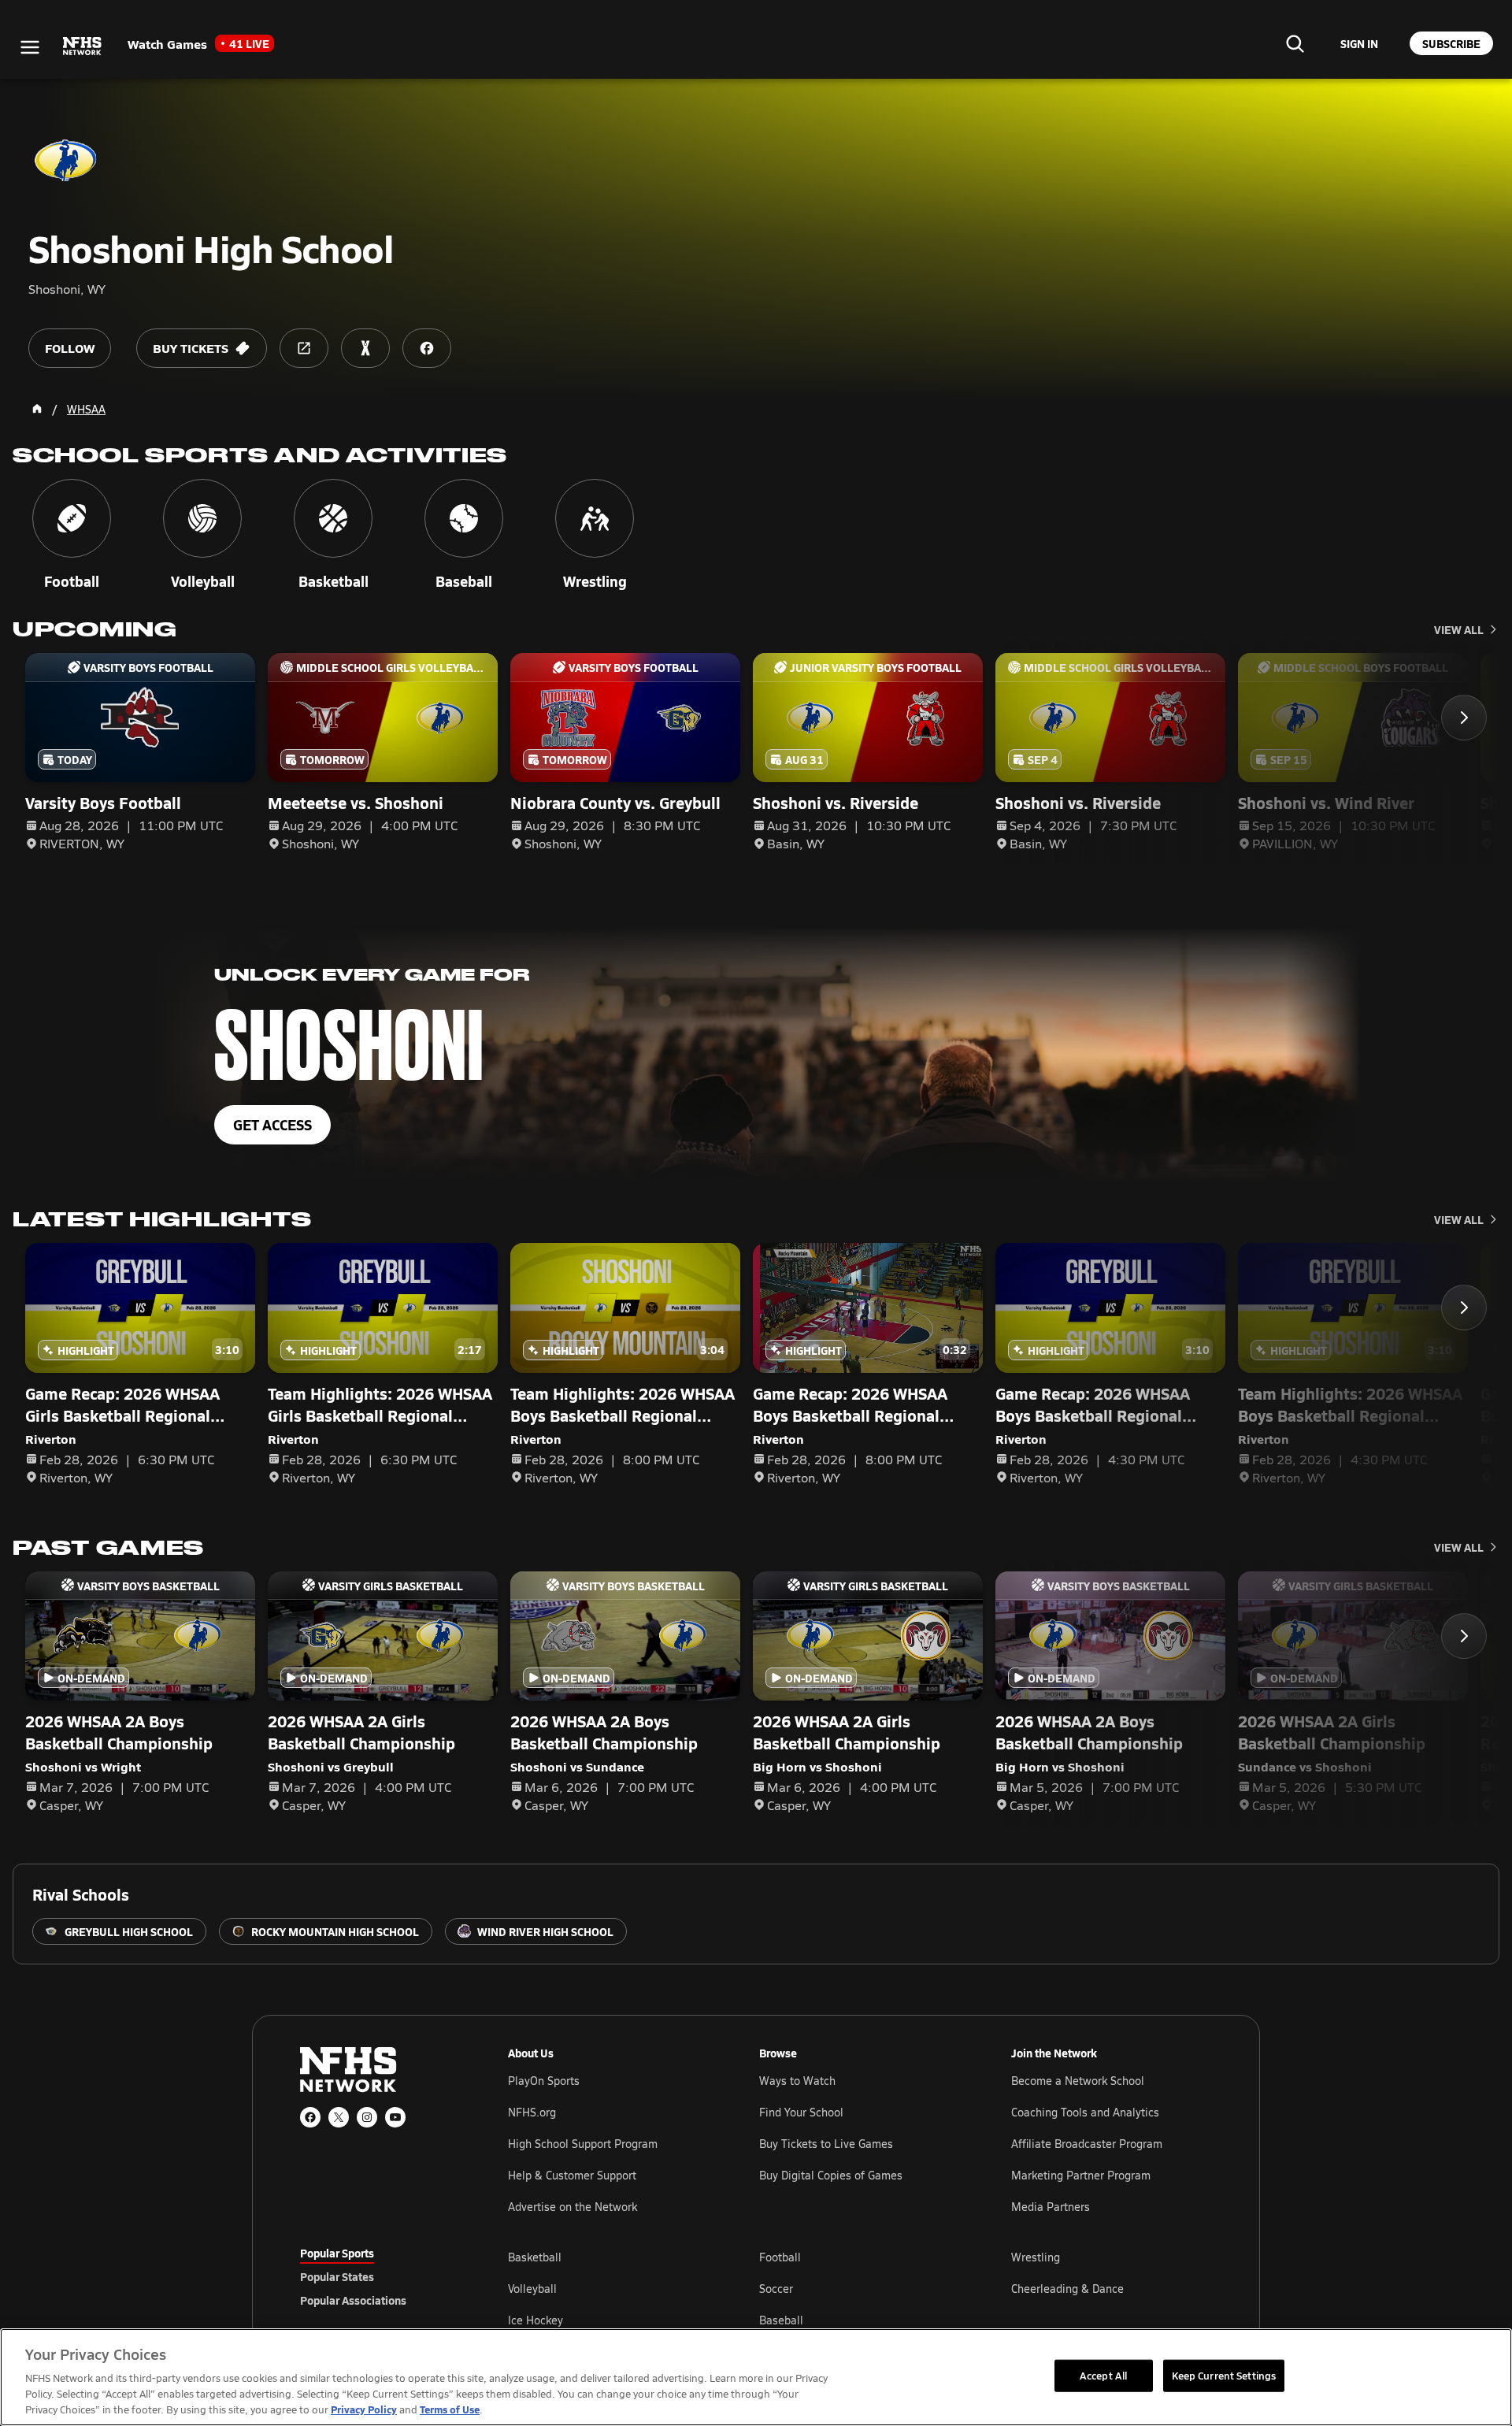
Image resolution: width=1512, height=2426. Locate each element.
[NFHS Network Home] (83, 46)
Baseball (781, 2320)
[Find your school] (1295, 43)
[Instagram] (367, 2117)
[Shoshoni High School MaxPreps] (365, 348)
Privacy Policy (364, 2409)
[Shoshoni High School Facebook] (427, 348)
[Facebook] (310, 2117)
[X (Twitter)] (339, 2117)
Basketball (535, 2257)
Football (780, 2257)
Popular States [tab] (337, 2276)
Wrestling (1036, 2257)
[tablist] (379, 2276)
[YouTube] (395, 2117)
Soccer (776, 2289)
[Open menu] (30, 47)
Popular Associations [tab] (353, 2300)
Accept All (1103, 2375)
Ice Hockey (535, 2320)
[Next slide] (1464, 718)
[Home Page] (37, 409)
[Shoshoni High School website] (304, 348)
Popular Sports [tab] (337, 2253)
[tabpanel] (860, 2288)
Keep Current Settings (1224, 2375)
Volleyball (532, 2289)
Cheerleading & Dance (1067, 2289)
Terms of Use (450, 2409)
